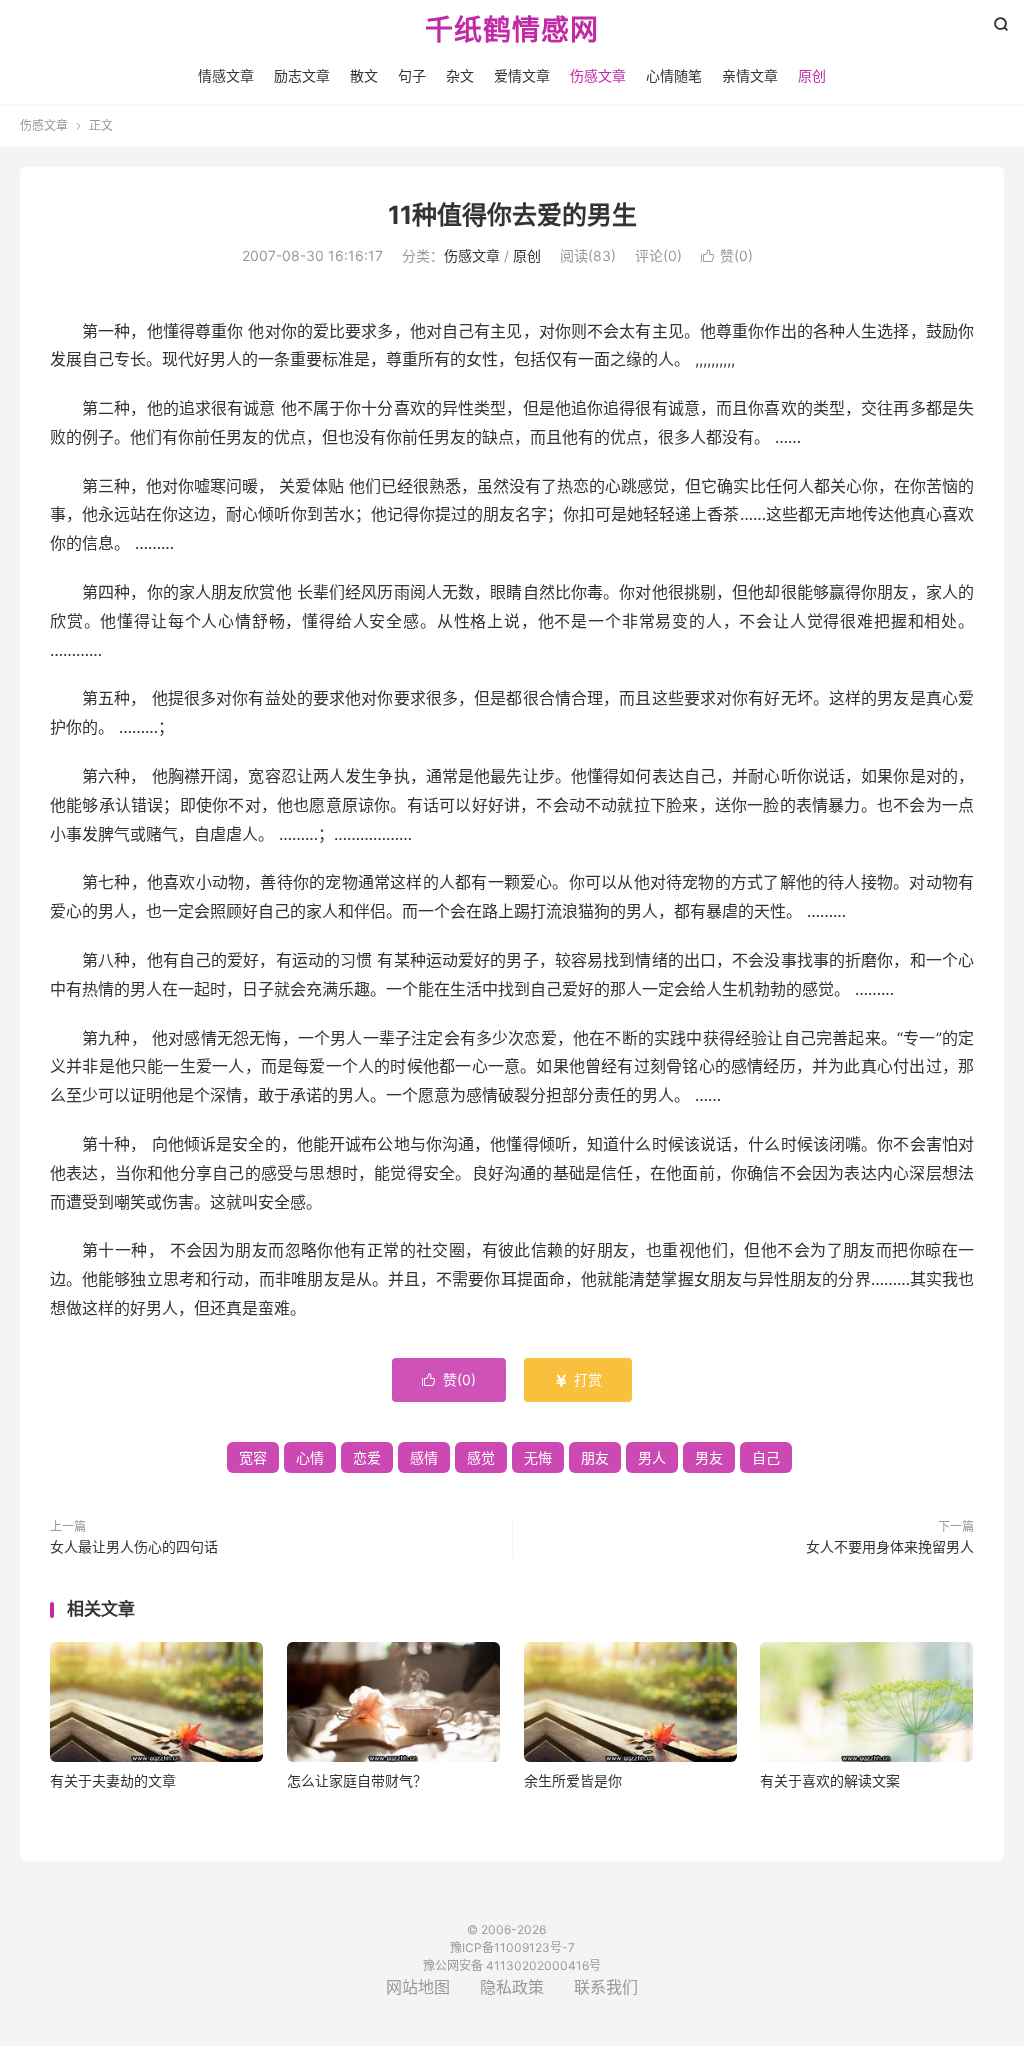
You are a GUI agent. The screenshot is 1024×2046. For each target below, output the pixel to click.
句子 (412, 75)
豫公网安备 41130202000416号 (512, 1965)
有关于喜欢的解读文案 (830, 1780)
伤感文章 (598, 75)
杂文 (460, 75)
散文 (364, 75)
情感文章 (226, 75)
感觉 (481, 1457)
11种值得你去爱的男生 (512, 215)
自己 (766, 1457)
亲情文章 (750, 75)
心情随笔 (674, 75)
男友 (709, 1457)
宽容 (253, 1457)
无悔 (538, 1457)
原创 (812, 75)
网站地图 (418, 1987)
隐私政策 (512, 1987)
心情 (310, 1457)
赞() (727, 255)
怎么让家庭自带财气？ (357, 1780)
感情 (424, 1457)
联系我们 (606, 1987)
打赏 (578, 1379)
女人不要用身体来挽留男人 (890, 1546)
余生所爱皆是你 (573, 1780)
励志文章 (302, 75)
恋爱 (367, 1457)
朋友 (595, 1457)
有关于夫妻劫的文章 (113, 1780)
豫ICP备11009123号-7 (512, 1947)
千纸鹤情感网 (512, 31)
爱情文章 (522, 75)
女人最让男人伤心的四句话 (134, 1546)
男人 (652, 1457)
